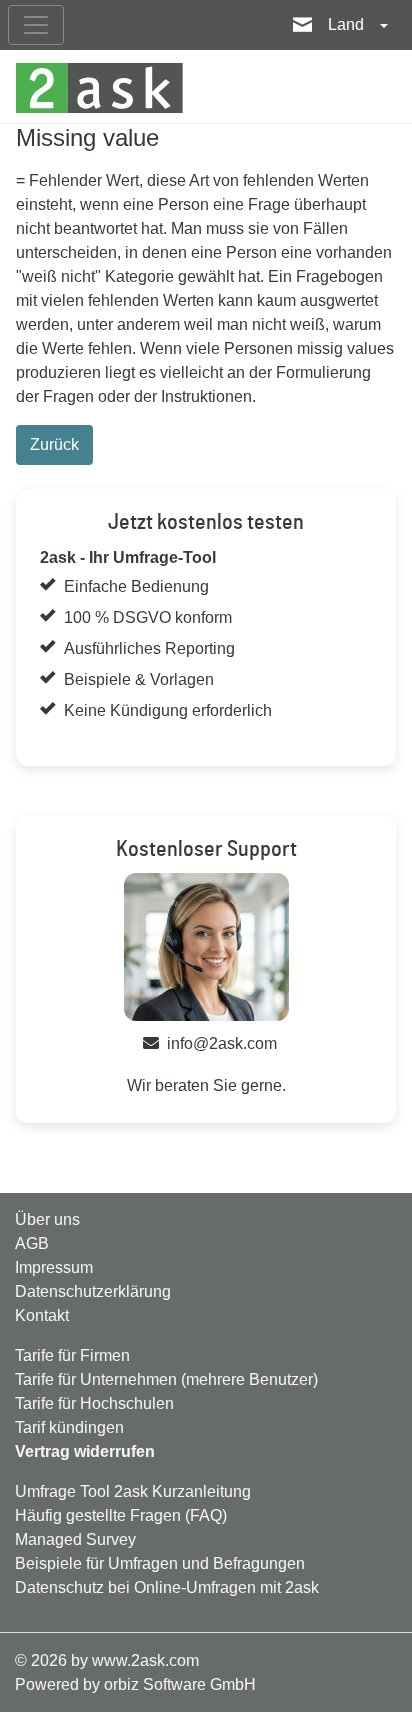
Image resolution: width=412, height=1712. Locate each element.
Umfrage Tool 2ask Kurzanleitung (133, 1491)
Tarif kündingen (69, 1427)
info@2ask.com (222, 1043)
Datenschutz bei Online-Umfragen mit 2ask (167, 1587)
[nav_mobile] (36, 25)
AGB (32, 1243)
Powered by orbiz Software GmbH (135, 1684)
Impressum (54, 1267)
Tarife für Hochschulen (94, 1403)
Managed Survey (75, 1539)
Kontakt (42, 1315)
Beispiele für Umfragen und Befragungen (160, 1563)
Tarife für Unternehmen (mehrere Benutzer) (166, 1379)
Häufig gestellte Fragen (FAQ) (121, 1515)
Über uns (47, 1219)
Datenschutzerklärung (93, 1291)
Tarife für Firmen (72, 1355)
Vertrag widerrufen (85, 1451)
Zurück (54, 444)
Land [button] (348, 24)
